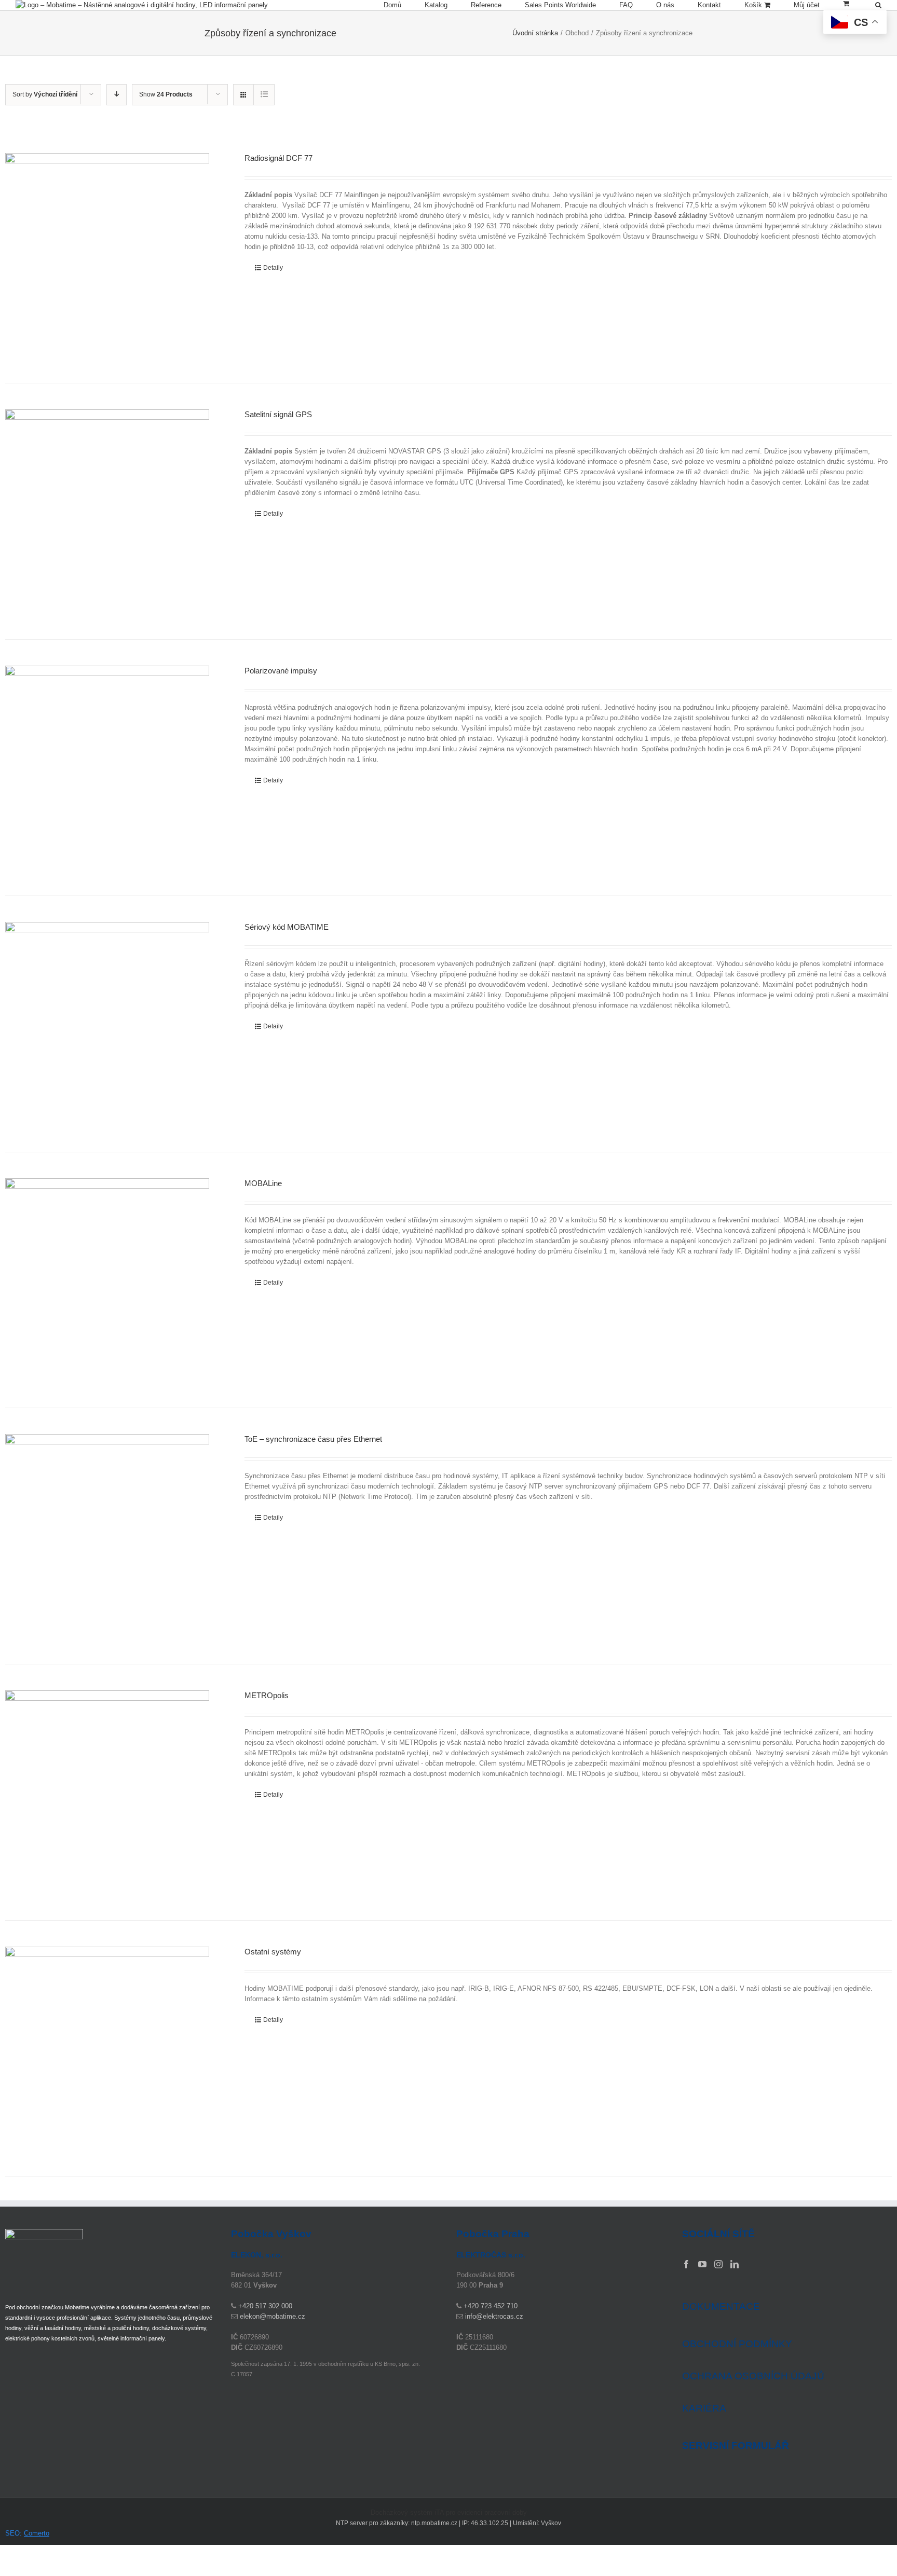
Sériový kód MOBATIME (287, 927)
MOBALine (263, 1183)
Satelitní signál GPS (278, 414)
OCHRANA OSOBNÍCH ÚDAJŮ (753, 2376)
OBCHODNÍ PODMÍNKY (737, 2344)
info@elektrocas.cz (494, 2316)
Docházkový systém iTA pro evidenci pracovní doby (449, 2512)
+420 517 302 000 (265, 2306)
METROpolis (267, 1695)
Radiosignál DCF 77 (278, 158)
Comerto (37, 2533)
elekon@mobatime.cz (273, 2316)
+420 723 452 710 (491, 2306)
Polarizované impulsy (281, 671)
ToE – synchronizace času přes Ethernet (313, 1439)
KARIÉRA (704, 2408)
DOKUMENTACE (721, 2306)
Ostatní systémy (273, 1952)
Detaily (273, 268)
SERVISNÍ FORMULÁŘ (736, 2446)
